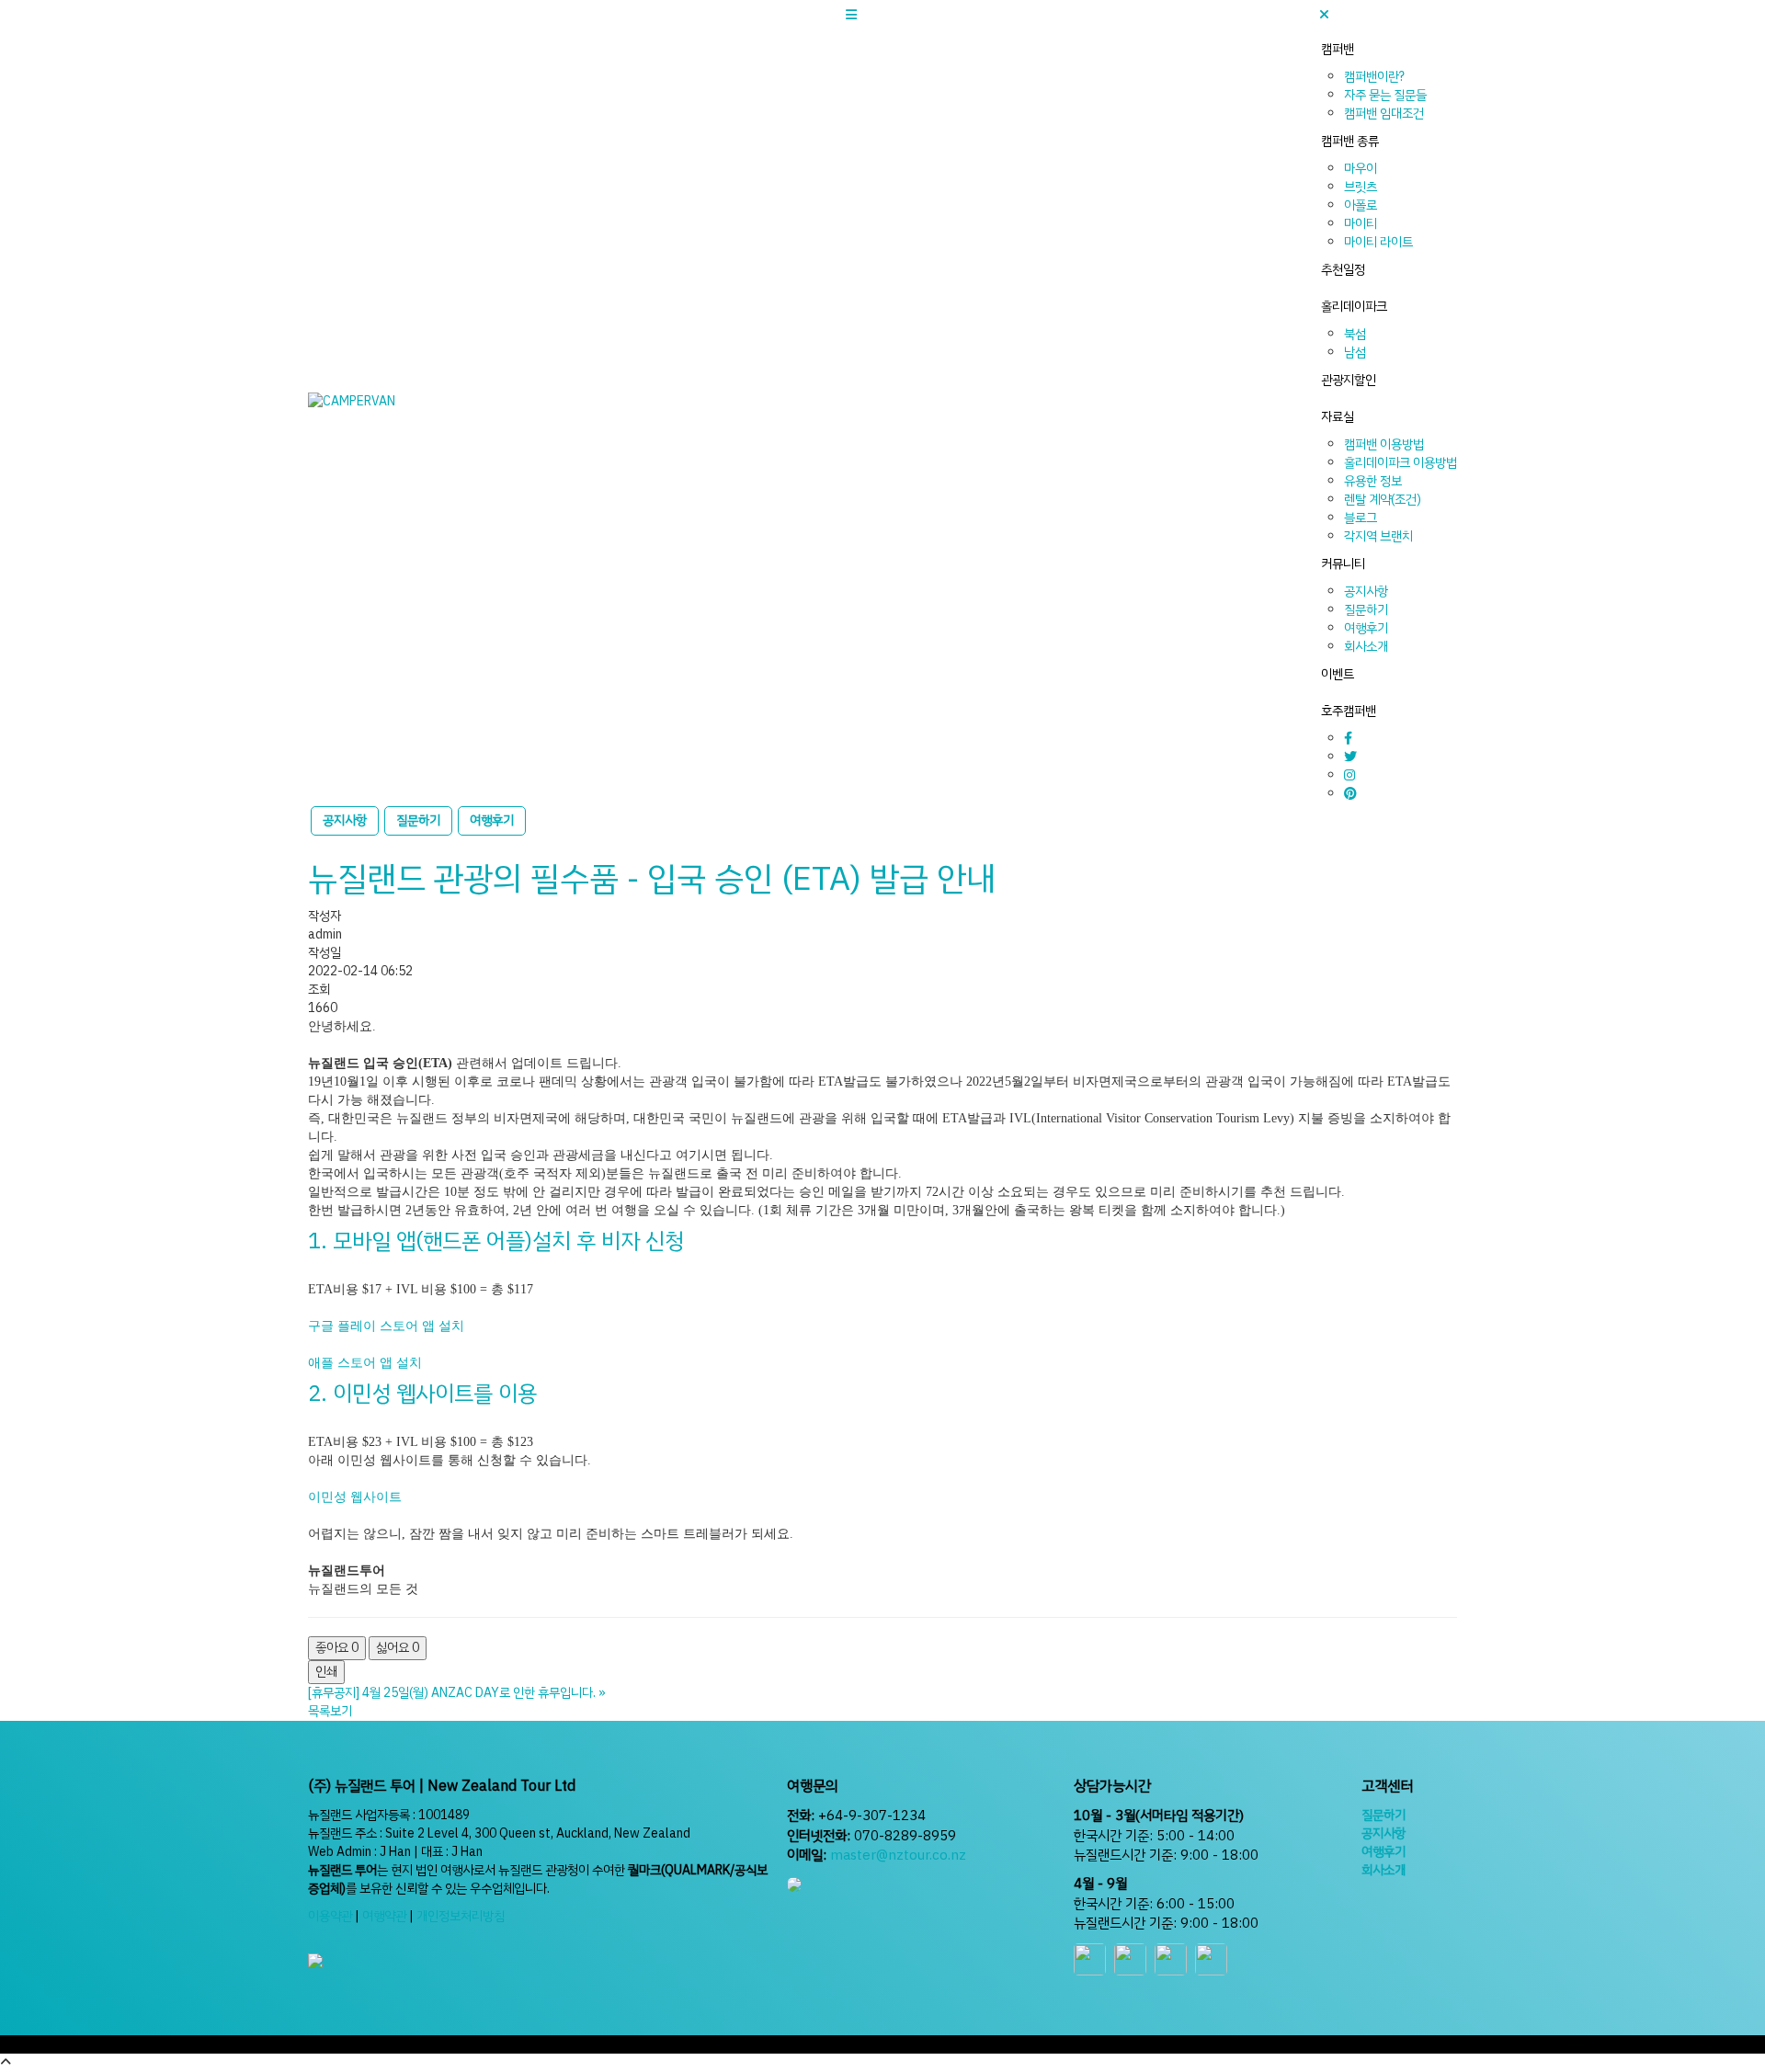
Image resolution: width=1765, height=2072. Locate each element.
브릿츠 (1361, 187)
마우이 (1361, 169)
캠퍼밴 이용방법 (1384, 444)
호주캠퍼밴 (1349, 711)
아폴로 (1361, 205)
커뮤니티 (1343, 564)
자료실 (1338, 417)
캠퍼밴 (1338, 49)
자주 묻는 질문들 (1385, 95)
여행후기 (1366, 628)
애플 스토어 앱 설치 (365, 1363)
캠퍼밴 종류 (1350, 141)
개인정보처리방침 (461, 1916)
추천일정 (1343, 270)
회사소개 (1366, 647)
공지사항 (1366, 592)
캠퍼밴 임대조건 (1384, 114)
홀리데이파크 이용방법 (1401, 463)
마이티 (1361, 224)
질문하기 (1366, 610)
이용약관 (330, 1916)
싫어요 (398, 1648)
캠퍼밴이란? (1374, 77)
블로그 (1361, 518)
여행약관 (384, 1916)
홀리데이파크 (1354, 307)
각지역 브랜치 (1378, 536)
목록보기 (330, 1711)
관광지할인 (1349, 380)
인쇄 (326, 1672)
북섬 (1355, 334)
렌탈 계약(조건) (1383, 500)
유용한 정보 (1373, 481)
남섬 (1355, 353)
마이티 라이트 (1378, 242)
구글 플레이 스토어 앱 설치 (386, 1326)
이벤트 (1338, 674)
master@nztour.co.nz (898, 1855)
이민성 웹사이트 (355, 1497)
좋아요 (337, 1648)
